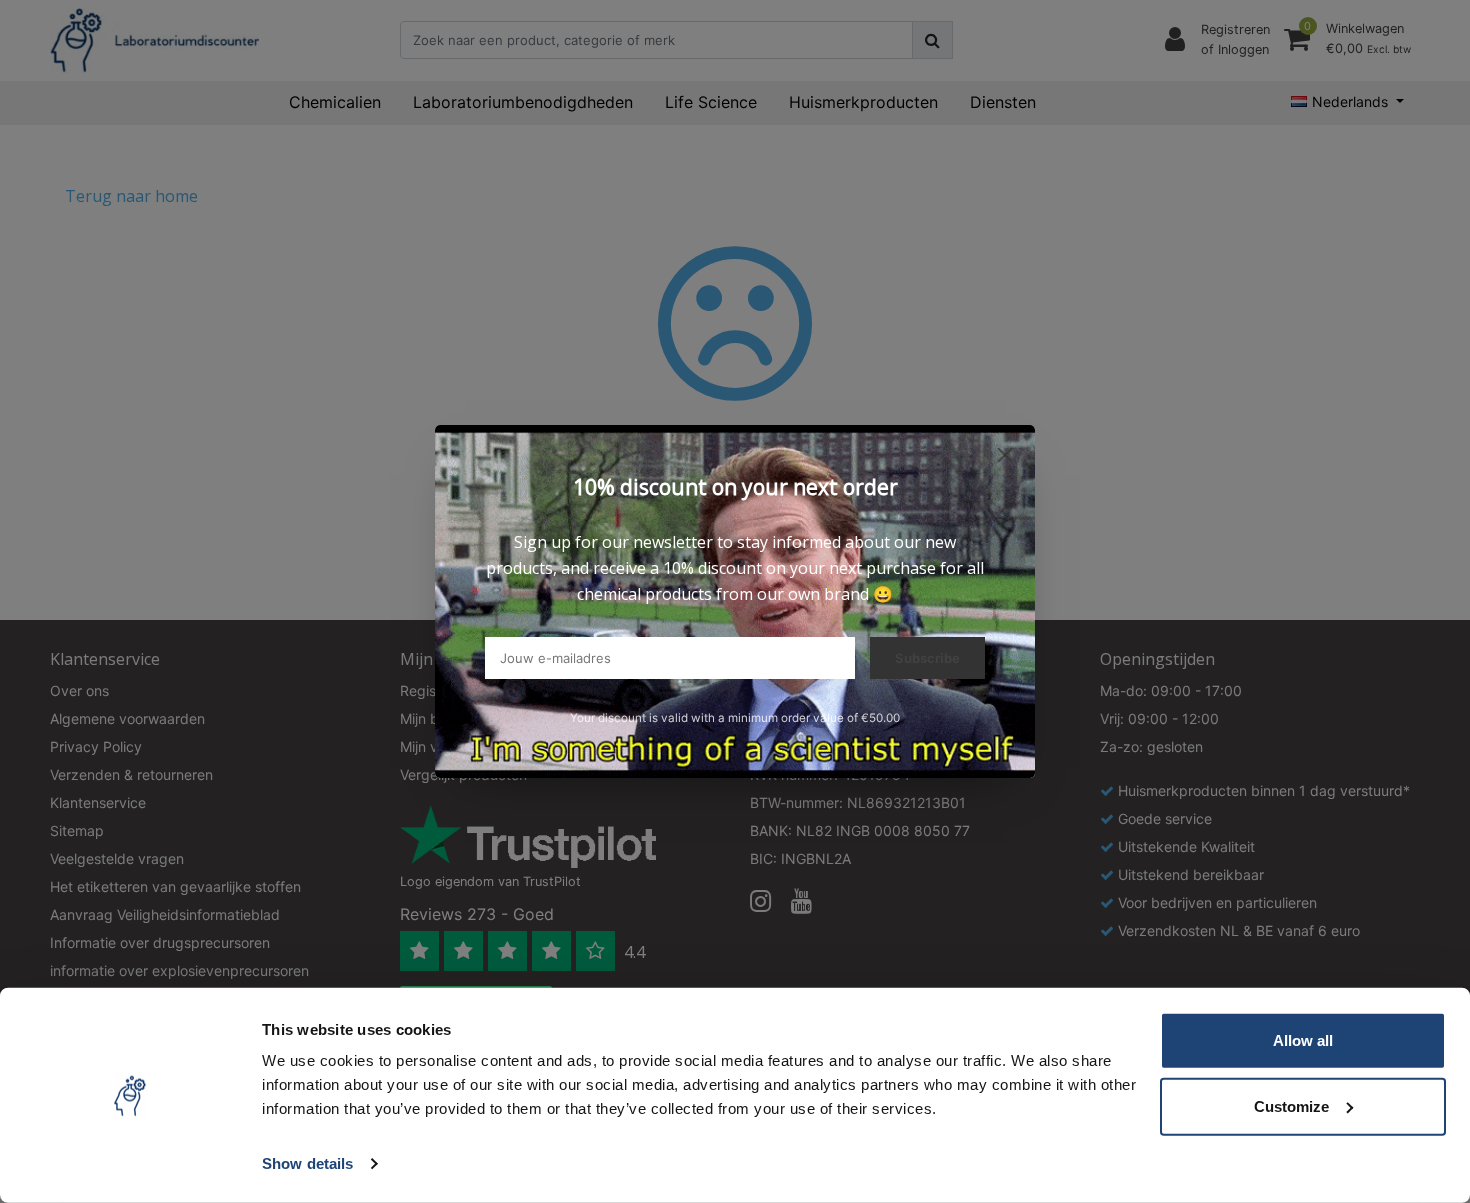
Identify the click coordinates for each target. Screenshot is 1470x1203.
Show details (307, 1163)
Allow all (1303, 1040)
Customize (1291, 1105)
